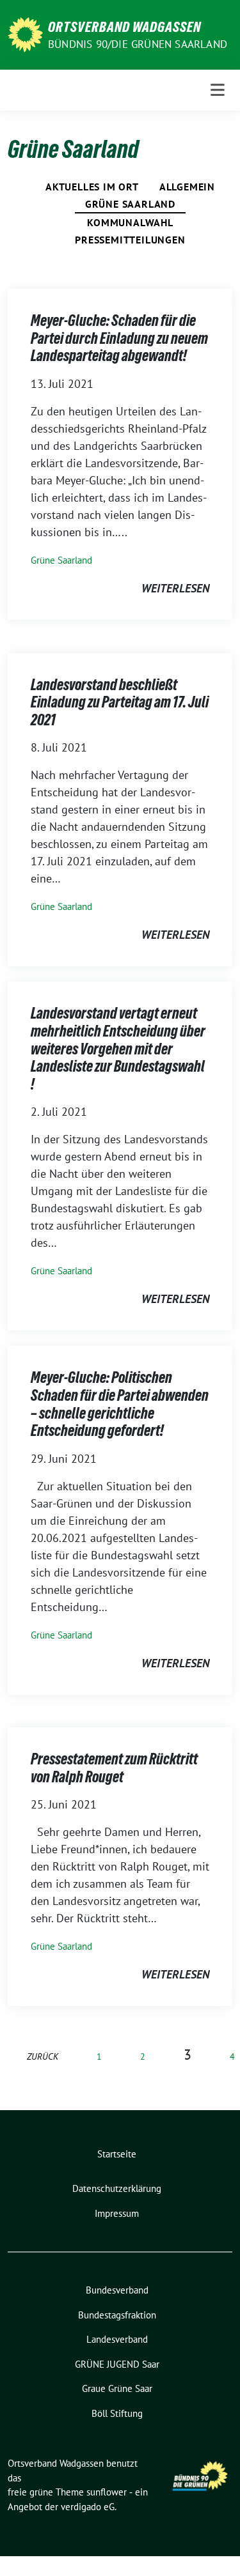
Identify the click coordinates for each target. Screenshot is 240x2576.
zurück (43, 2056)
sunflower (107, 2492)
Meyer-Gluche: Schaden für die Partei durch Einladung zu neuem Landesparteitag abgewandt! (119, 338)
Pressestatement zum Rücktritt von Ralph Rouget (114, 1768)
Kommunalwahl (130, 222)
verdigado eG (88, 2507)
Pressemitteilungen (130, 240)
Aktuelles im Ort (92, 187)
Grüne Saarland (130, 204)
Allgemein (187, 187)
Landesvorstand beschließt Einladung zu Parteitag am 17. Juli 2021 (120, 702)
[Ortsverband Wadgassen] (25, 34)
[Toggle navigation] (218, 90)
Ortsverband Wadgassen (124, 27)
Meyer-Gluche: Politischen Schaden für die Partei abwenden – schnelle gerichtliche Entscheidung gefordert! (120, 1404)
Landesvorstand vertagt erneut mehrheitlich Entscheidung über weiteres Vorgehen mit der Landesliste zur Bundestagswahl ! (118, 1048)
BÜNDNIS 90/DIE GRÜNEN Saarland (138, 44)
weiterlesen (175, 588)
